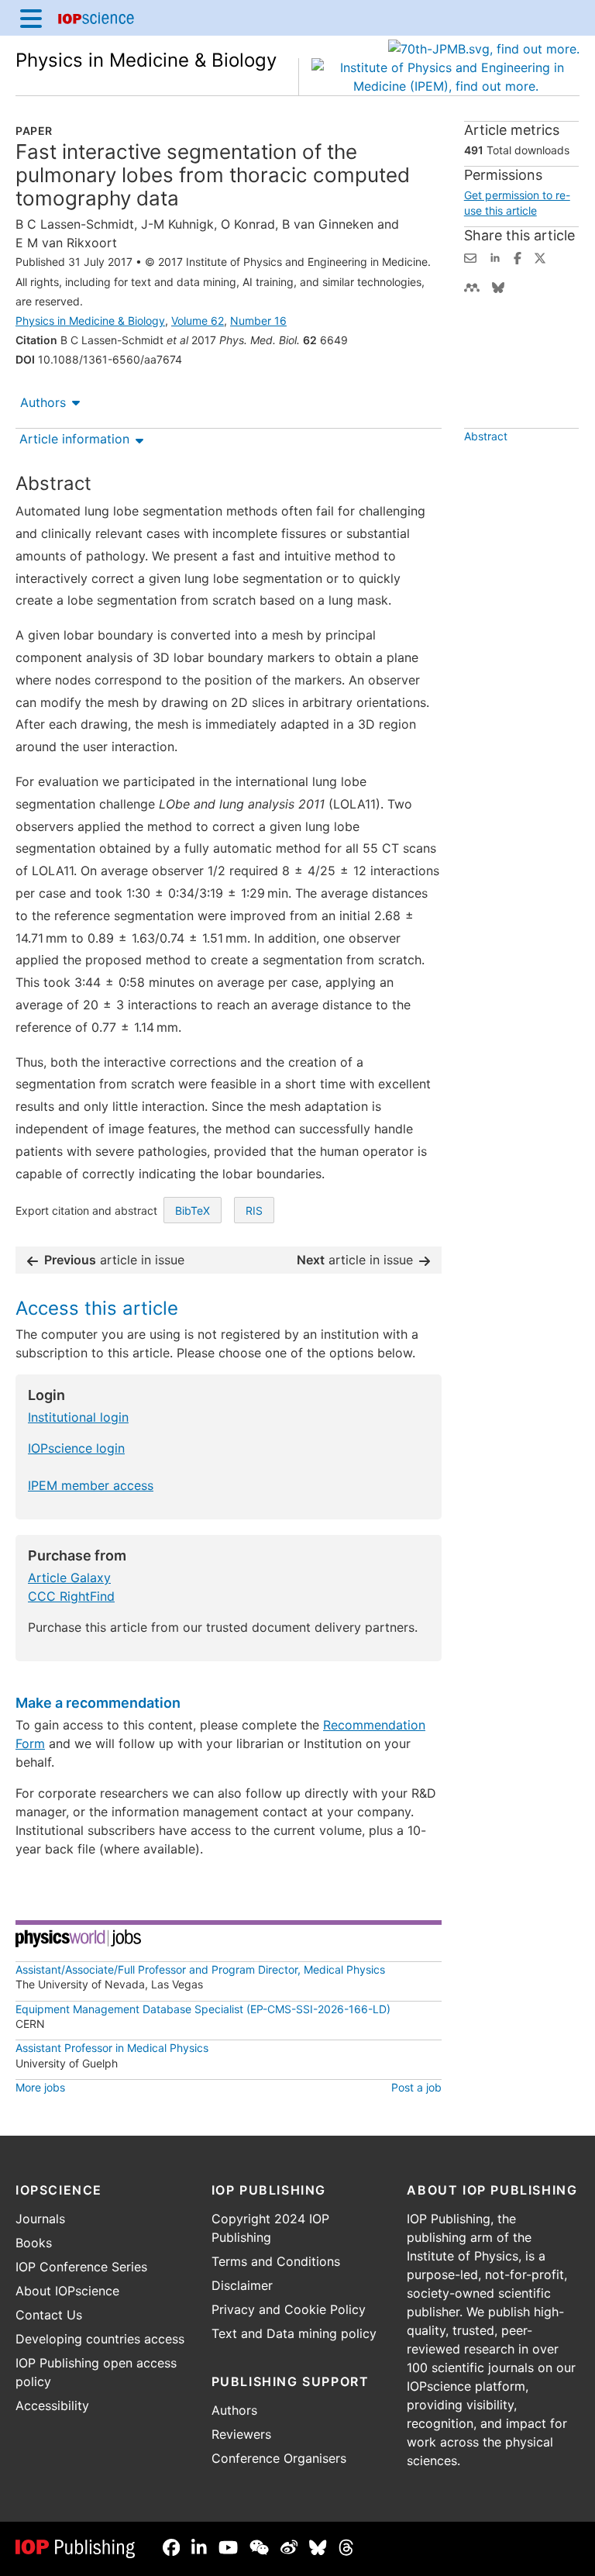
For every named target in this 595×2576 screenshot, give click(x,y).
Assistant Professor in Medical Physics (112, 2048)
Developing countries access (100, 2339)
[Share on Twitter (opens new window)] (540, 257)
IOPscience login (76, 1448)
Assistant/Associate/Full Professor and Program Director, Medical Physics (200, 1969)
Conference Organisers (279, 2458)
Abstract (486, 436)
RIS (254, 1210)
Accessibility (52, 2405)
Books (34, 2243)
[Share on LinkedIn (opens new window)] (495, 257)
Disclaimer (242, 2285)
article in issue (114, 1260)
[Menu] (31, 18)
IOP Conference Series (81, 2267)
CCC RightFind (71, 1596)
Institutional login (78, 1417)
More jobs (40, 2087)
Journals (40, 2219)
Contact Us (49, 2315)
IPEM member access (91, 1485)
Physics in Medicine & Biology (146, 60)
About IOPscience (67, 2291)
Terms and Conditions (276, 2261)
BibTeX (193, 1210)
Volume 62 (198, 321)
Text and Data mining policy (294, 2333)
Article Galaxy (69, 1578)
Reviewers (241, 2434)
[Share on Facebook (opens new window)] (518, 257)
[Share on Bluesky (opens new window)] (498, 286)
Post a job (416, 2087)
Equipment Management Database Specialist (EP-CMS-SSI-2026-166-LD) (203, 2009)
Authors (43, 402)
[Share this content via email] (470, 257)
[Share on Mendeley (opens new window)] (472, 286)
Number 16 (258, 321)
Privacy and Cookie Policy (289, 2309)
